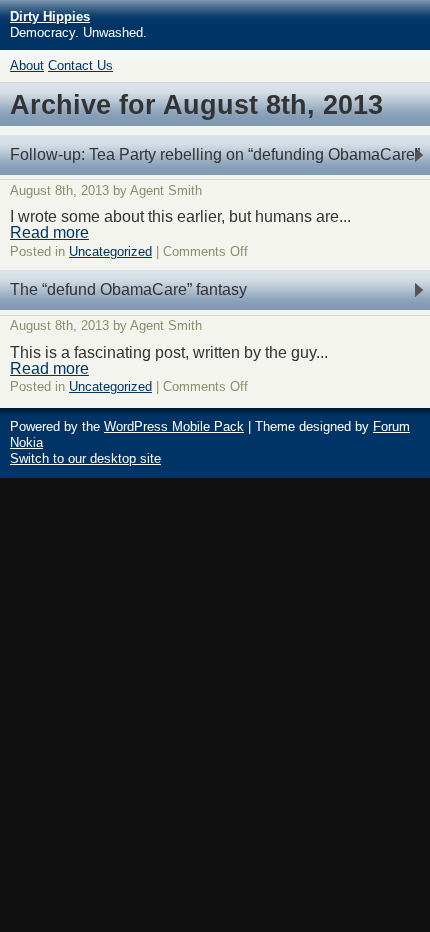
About (27, 65)
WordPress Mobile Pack (174, 426)
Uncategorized (110, 251)
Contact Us (80, 65)
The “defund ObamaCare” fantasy (128, 289)
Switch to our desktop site (85, 458)
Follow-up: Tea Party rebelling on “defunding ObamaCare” (215, 154)
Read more (49, 232)
